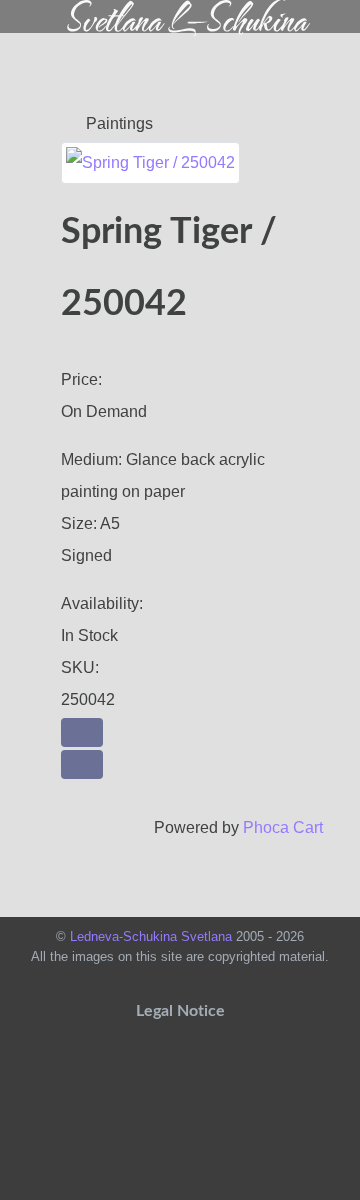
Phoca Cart (283, 827)
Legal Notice (180, 1011)
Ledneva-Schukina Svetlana (153, 936)
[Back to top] (180, 1166)
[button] (82, 732)
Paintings (117, 123)
